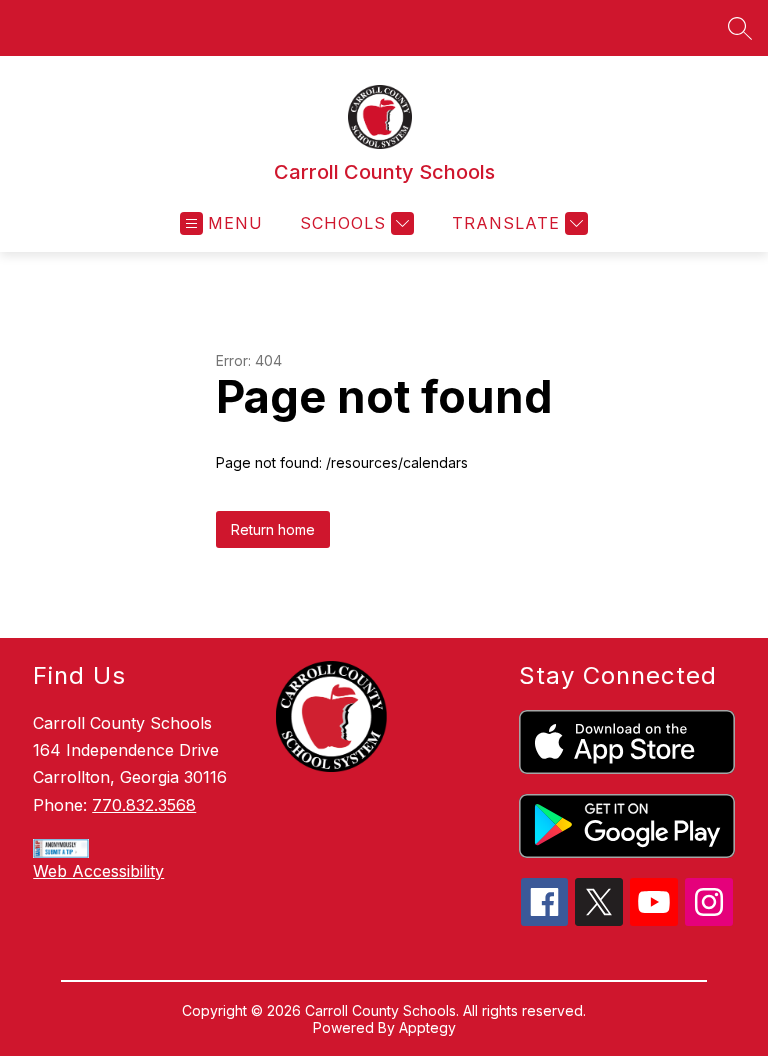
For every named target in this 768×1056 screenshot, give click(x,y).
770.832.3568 (144, 805)
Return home (273, 529)
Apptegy (427, 1027)
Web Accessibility (98, 871)
